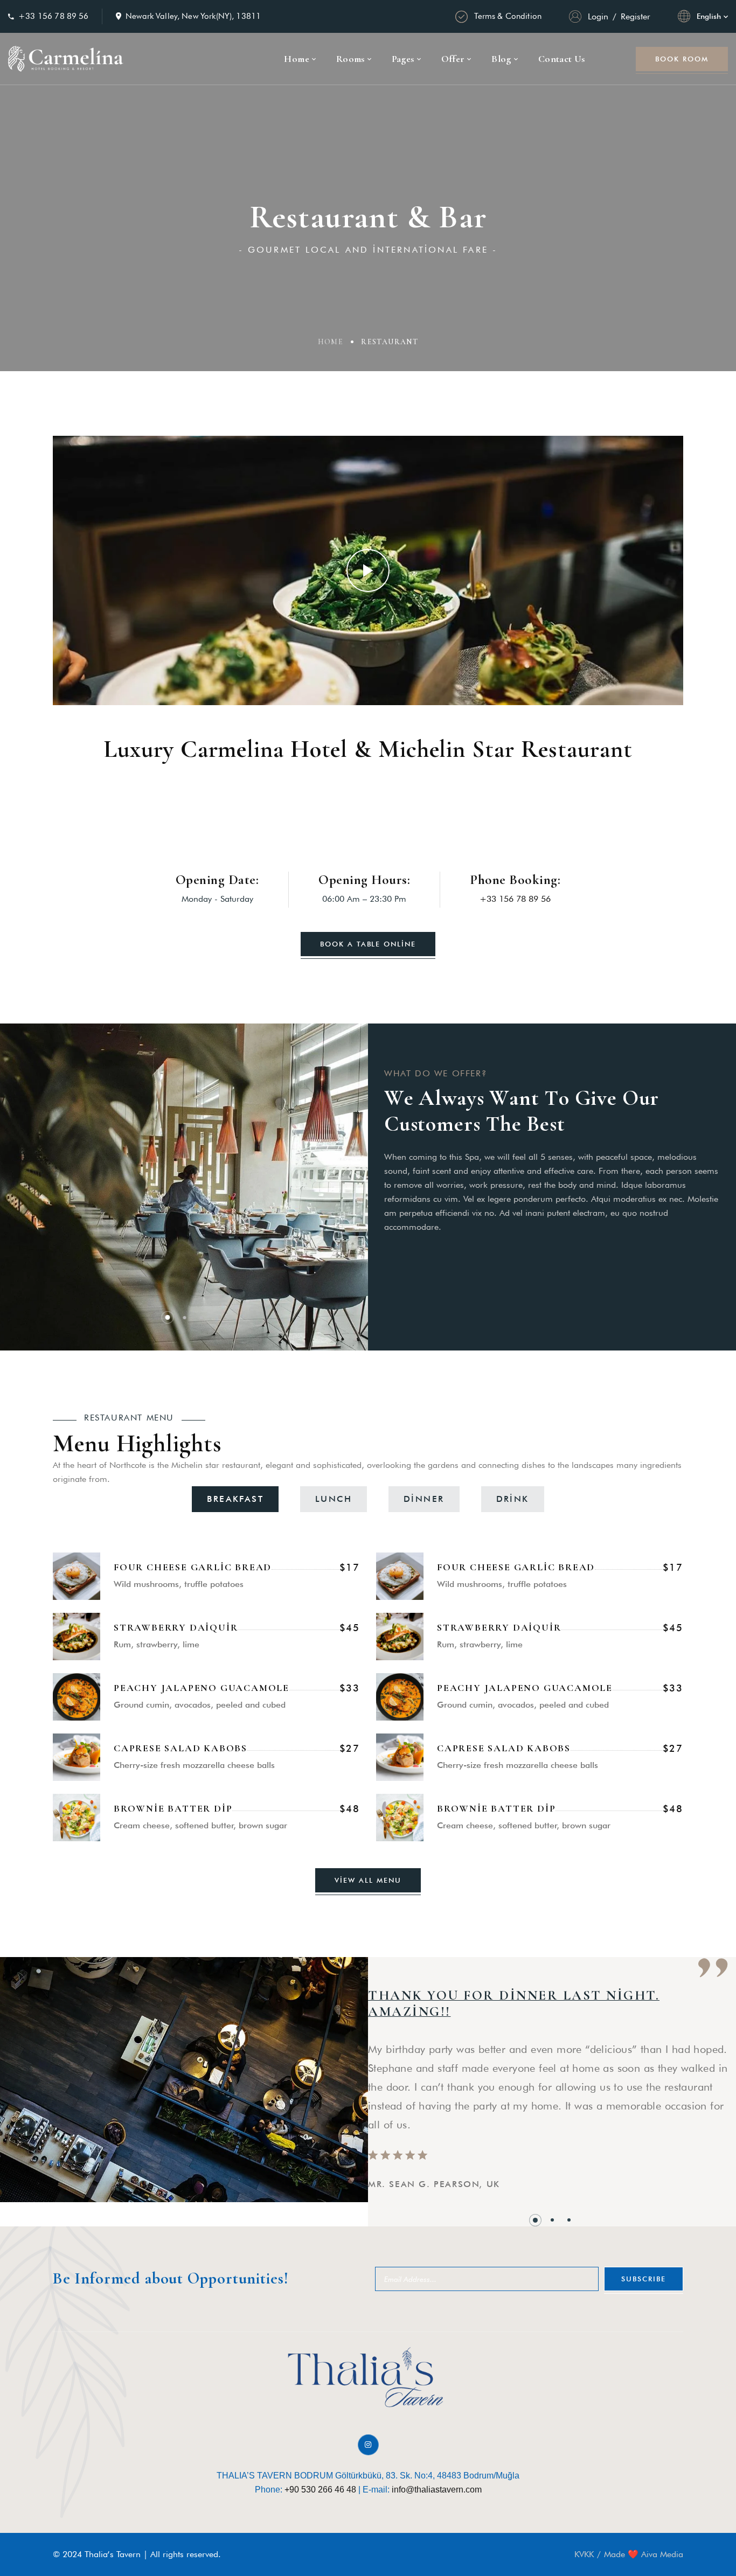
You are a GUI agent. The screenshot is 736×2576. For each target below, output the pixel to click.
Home (331, 342)
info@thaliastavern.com (437, 2490)
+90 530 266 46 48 (320, 2490)
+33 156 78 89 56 (53, 16)
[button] (167, 1317)
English (709, 16)
